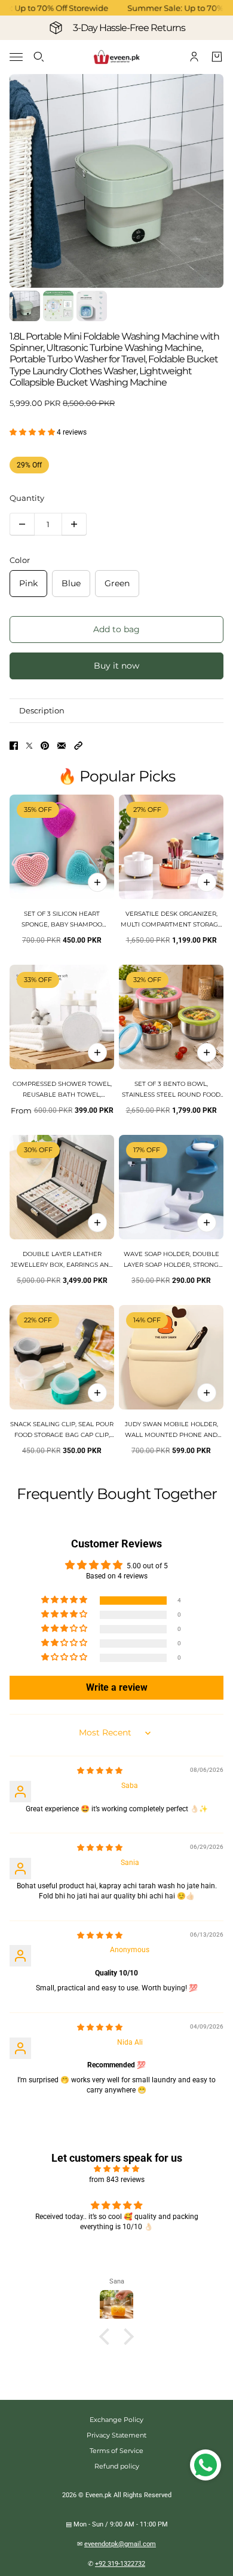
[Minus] (22, 524)
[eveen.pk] (116, 57)
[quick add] (97, 882)
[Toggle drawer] (16, 57)
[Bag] (217, 57)
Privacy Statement (116, 2435)
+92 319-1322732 (120, 2564)
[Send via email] (62, 746)
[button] (33, 432)
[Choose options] (207, 882)
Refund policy (117, 2466)
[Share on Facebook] (14, 746)
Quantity (27, 498)
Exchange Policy (116, 2420)
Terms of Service (116, 2451)
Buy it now (116, 666)
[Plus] (74, 524)
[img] (100, 1771)
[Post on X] (29, 746)
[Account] (194, 57)
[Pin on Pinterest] (45, 746)
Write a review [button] (117, 1687)
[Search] (39, 57)
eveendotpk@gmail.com (120, 2544)
